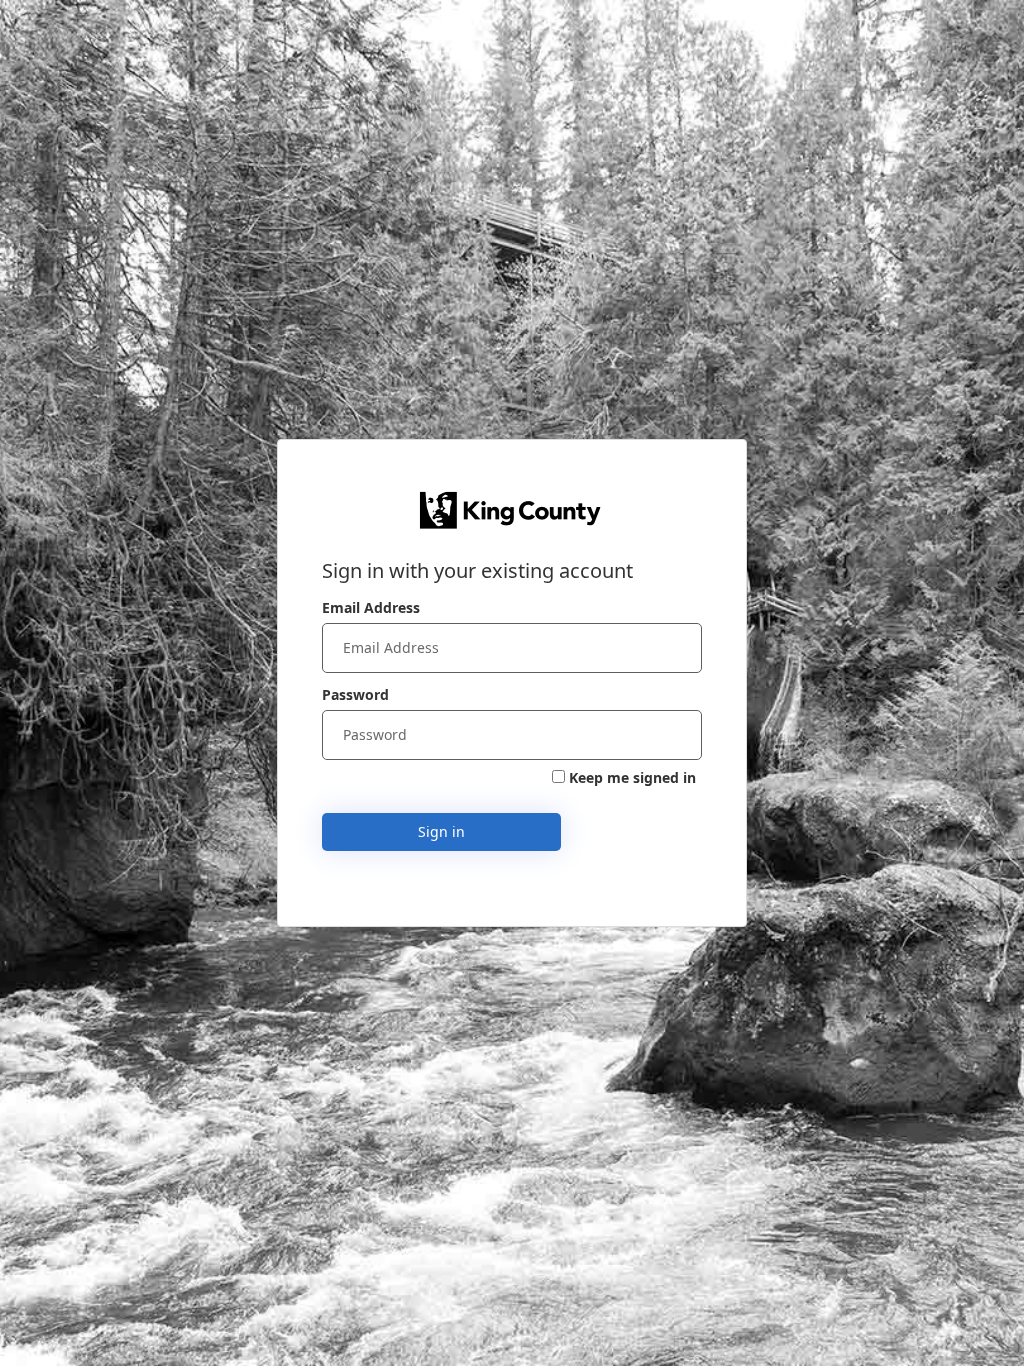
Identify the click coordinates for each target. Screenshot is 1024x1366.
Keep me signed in (632, 777)
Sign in (441, 831)
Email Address (371, 607)
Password (355, 694)
